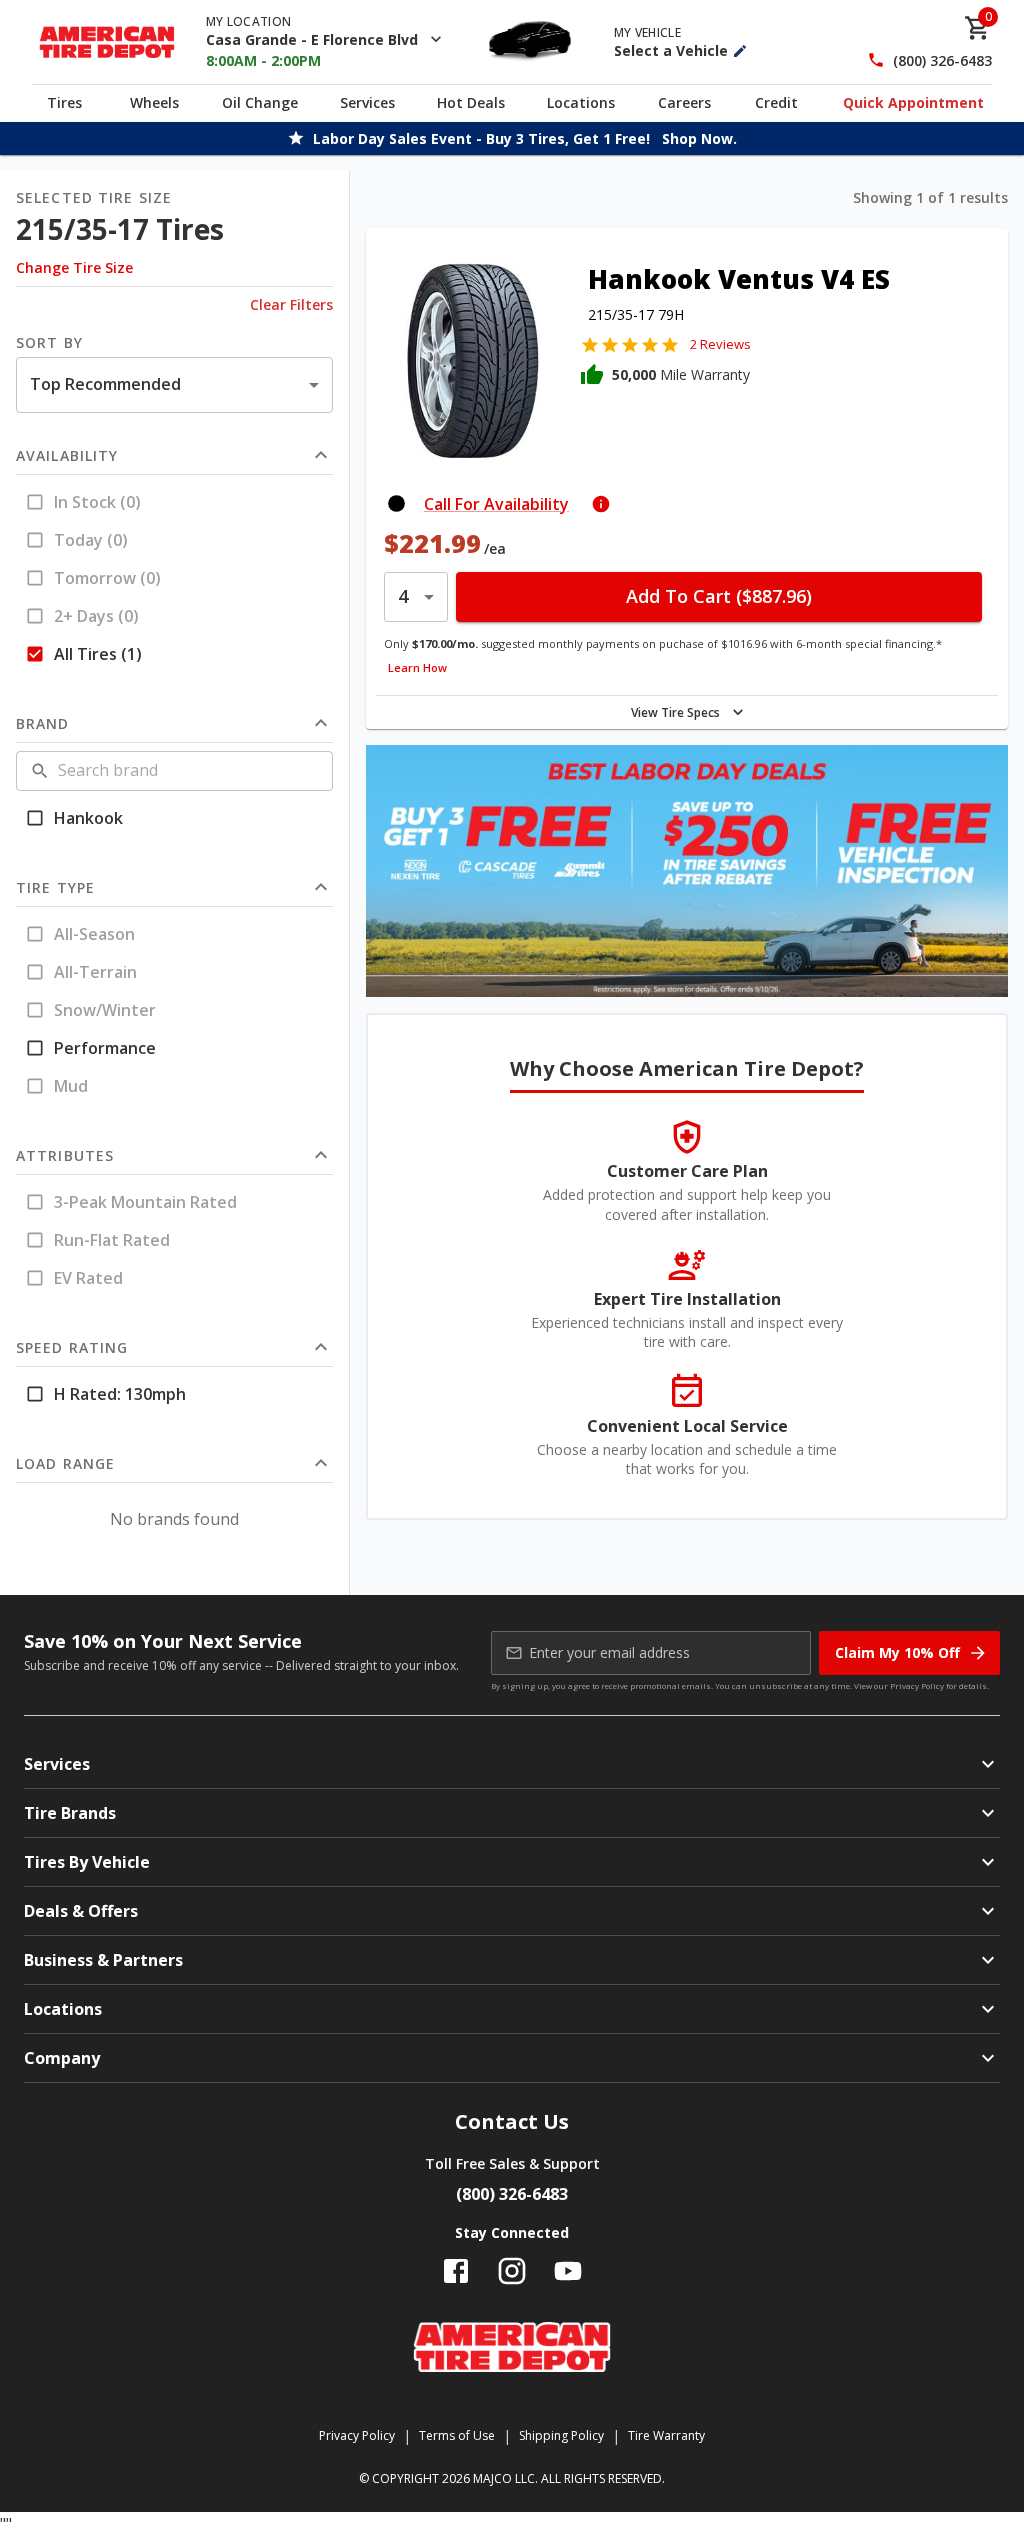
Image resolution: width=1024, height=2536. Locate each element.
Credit (776, 102)
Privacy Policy (917, 1685)
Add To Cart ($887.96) (719, 596)
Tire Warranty (666, 2435)
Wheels (154, 102)
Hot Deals (471, 102)
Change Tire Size (74, 267)
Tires (64, 102)
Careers (684, 102)
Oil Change (260, 102)
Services (367, 102)
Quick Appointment (913, 102)
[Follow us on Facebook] (456, 2271)
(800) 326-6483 (942, 60)
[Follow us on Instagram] (512, 2271)
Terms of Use (457, 2435)
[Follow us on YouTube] (568, 2271)
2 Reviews (720, 344)
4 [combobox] (403, 596)
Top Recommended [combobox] (105, 384)
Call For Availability (496, 504)
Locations (581, 102)
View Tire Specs (675, 712)
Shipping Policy (561, 2435)
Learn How (417, 667)
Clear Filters (291, 304)
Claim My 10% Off (897, 1652)
